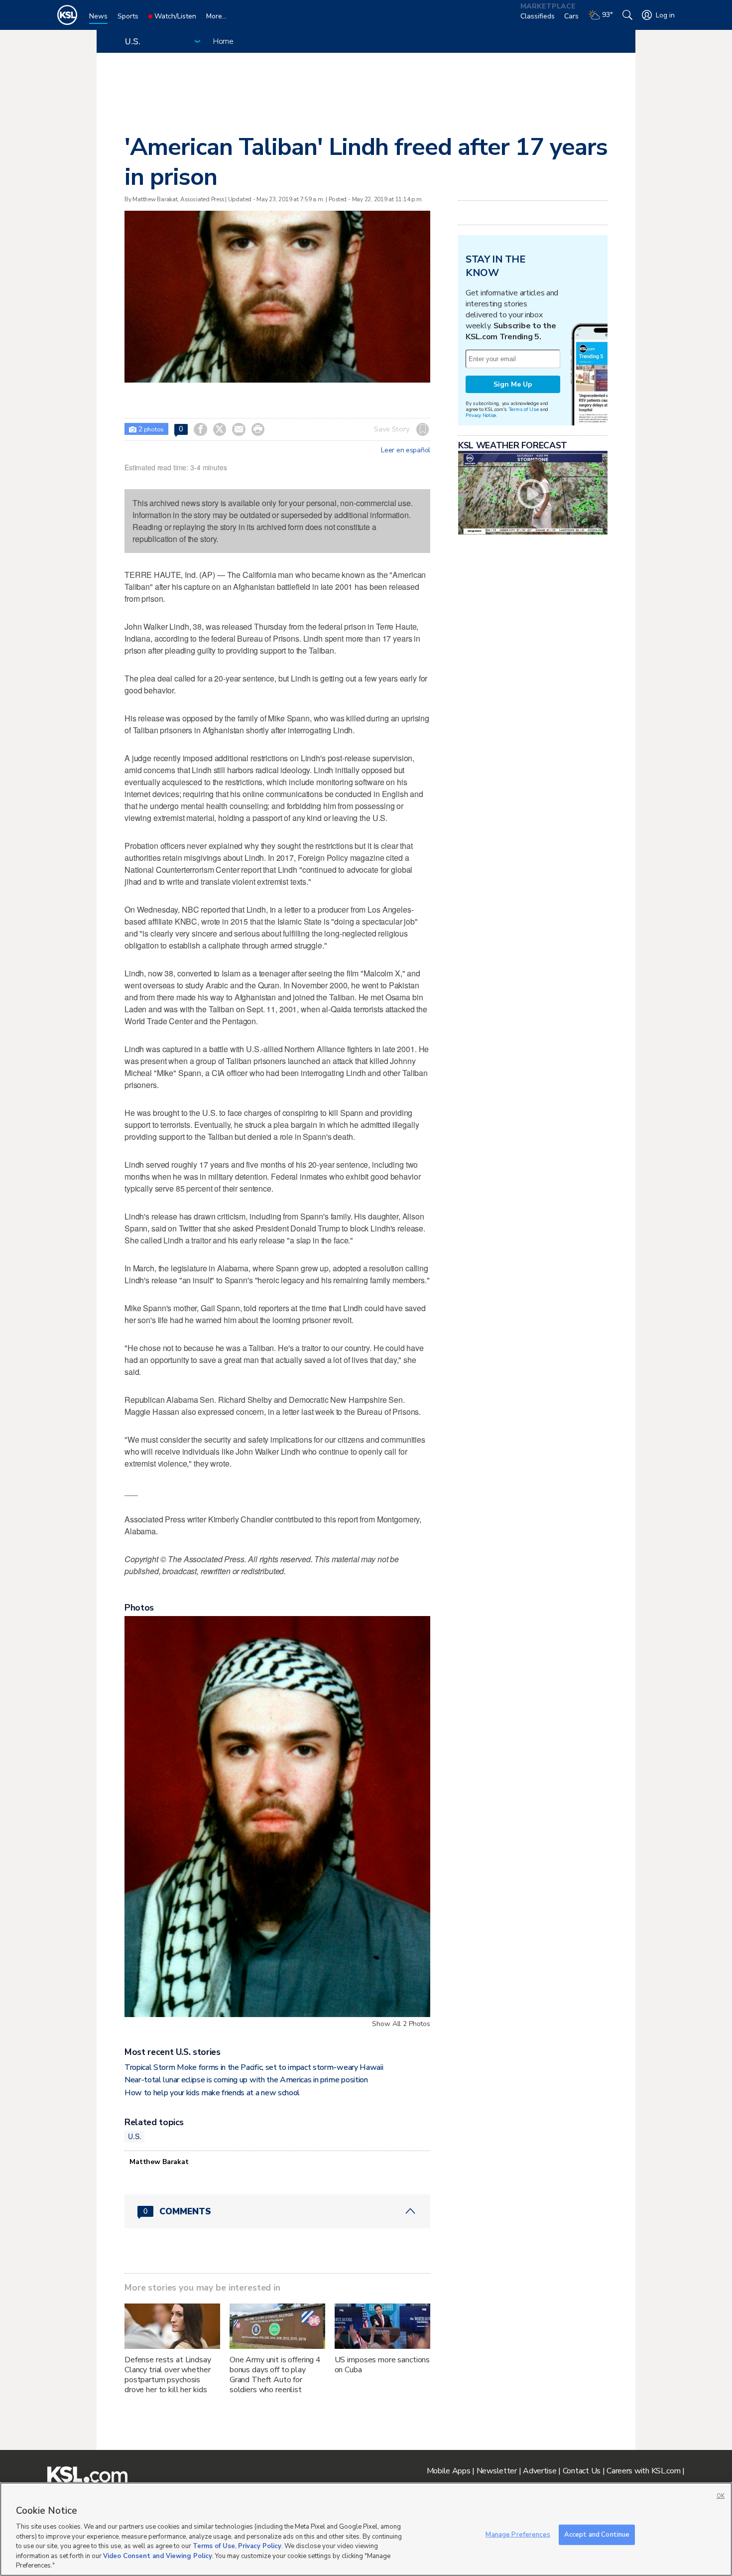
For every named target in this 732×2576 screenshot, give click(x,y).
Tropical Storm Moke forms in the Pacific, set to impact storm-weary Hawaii (254, 2067)
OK (721, 2496)
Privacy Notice (481, 415)
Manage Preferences (518, 2534)
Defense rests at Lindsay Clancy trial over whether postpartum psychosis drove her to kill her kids (168, 2375)
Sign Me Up (513, 384)
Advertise (540, 2471)
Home (223, 41)
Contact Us (582, 2471)
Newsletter (497, 2471)
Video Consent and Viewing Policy (158, 2556)
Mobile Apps (449, 2471)
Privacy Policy (260, 2546)
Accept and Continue (597, 2534)
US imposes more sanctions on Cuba (382, 2365)
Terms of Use (524, 409)
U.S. (134, 2136)
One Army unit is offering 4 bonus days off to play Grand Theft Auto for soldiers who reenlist (275, 2375)
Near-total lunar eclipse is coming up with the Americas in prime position (246, 2080)
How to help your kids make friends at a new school (212, 2093)
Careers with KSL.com (643, 2471)
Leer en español (406, 450)
